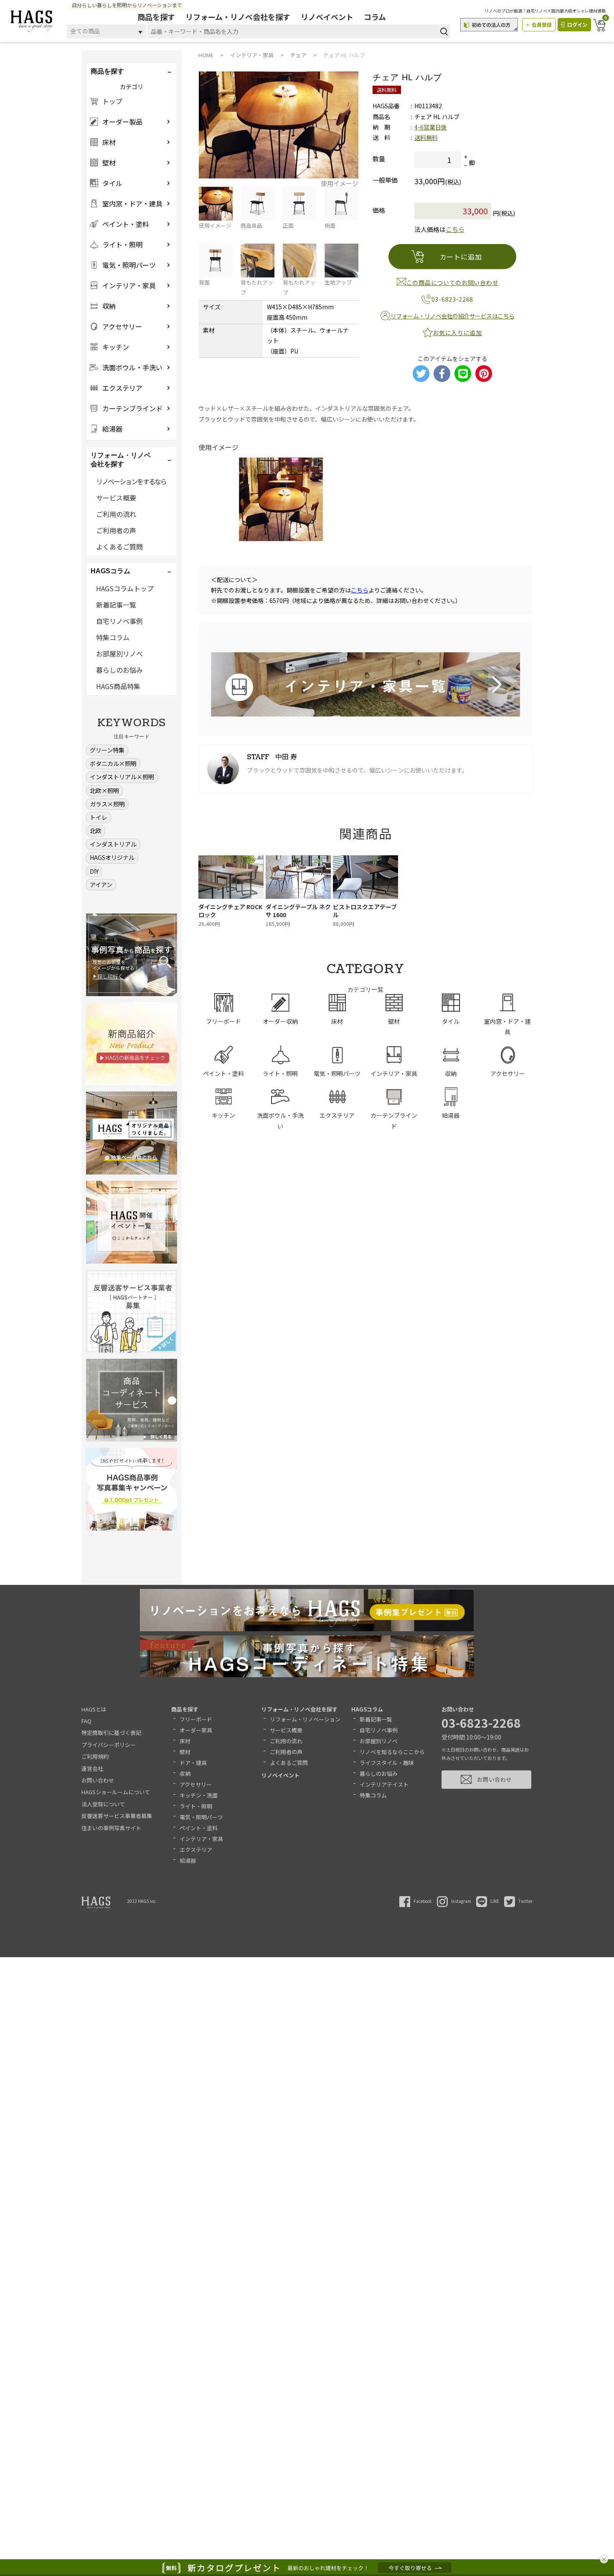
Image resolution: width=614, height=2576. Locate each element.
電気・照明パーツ (201, 1817)
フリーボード (196, 1719)
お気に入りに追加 (457, 333)
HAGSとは (94, 1709)
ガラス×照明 (107, 804)
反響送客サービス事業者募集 (117, 1816)
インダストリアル (113, 844)
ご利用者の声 (116, 530)
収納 (185, 1774)
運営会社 (92, 1769)
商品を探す (156, 17)
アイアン (101, 885)
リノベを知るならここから (392, 1752)
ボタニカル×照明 (113, 763)
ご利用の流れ (116, 514)
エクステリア (196, 1850)
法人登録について (103, 1804)
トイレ (99, 817)
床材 (185, 1741)
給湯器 (188, 1860)
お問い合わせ (98, 1780)
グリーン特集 (107, 750)
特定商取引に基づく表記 (111, 1733)
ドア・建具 (193, 1763)
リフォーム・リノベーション (305, 1719)
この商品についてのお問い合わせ (453, 282)
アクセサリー (196, 1784)
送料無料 (426, 137)
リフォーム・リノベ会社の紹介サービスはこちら (453, 316)
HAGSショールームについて (116, 1792)
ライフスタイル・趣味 (387, 1763)
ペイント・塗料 (199, 1828)
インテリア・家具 (201, 1839)
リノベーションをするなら (131, 481)
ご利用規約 (95, 1756)
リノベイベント (327, 17)
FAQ (86, 1721)
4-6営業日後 (431, 127)
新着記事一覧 (116, 605)
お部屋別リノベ (119, 654)
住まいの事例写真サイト (111, 1828)
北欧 (96, 831)
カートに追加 (461, 257)
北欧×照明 (104, 791)
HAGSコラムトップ (125, 588)
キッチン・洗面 (199, 1795)
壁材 (185, 1752)
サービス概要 (116, 498)
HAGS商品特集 (118, 686)
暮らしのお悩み (119, 670)
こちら (455, 229)
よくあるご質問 (119, 547)
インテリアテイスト (384, 1784)
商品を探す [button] (107, 71)
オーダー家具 (196, 1730)
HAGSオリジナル (112, 857)
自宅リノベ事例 (119, 621)
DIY (94, 871)
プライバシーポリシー (109, 1745)
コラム (375, 17)
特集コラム (113, 637)
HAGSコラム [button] (110, 571)
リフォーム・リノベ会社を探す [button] (121, 460)
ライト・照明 (196, 1806)
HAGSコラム (367, 1709)
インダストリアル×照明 (122, 777)
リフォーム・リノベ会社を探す (238, 17)
